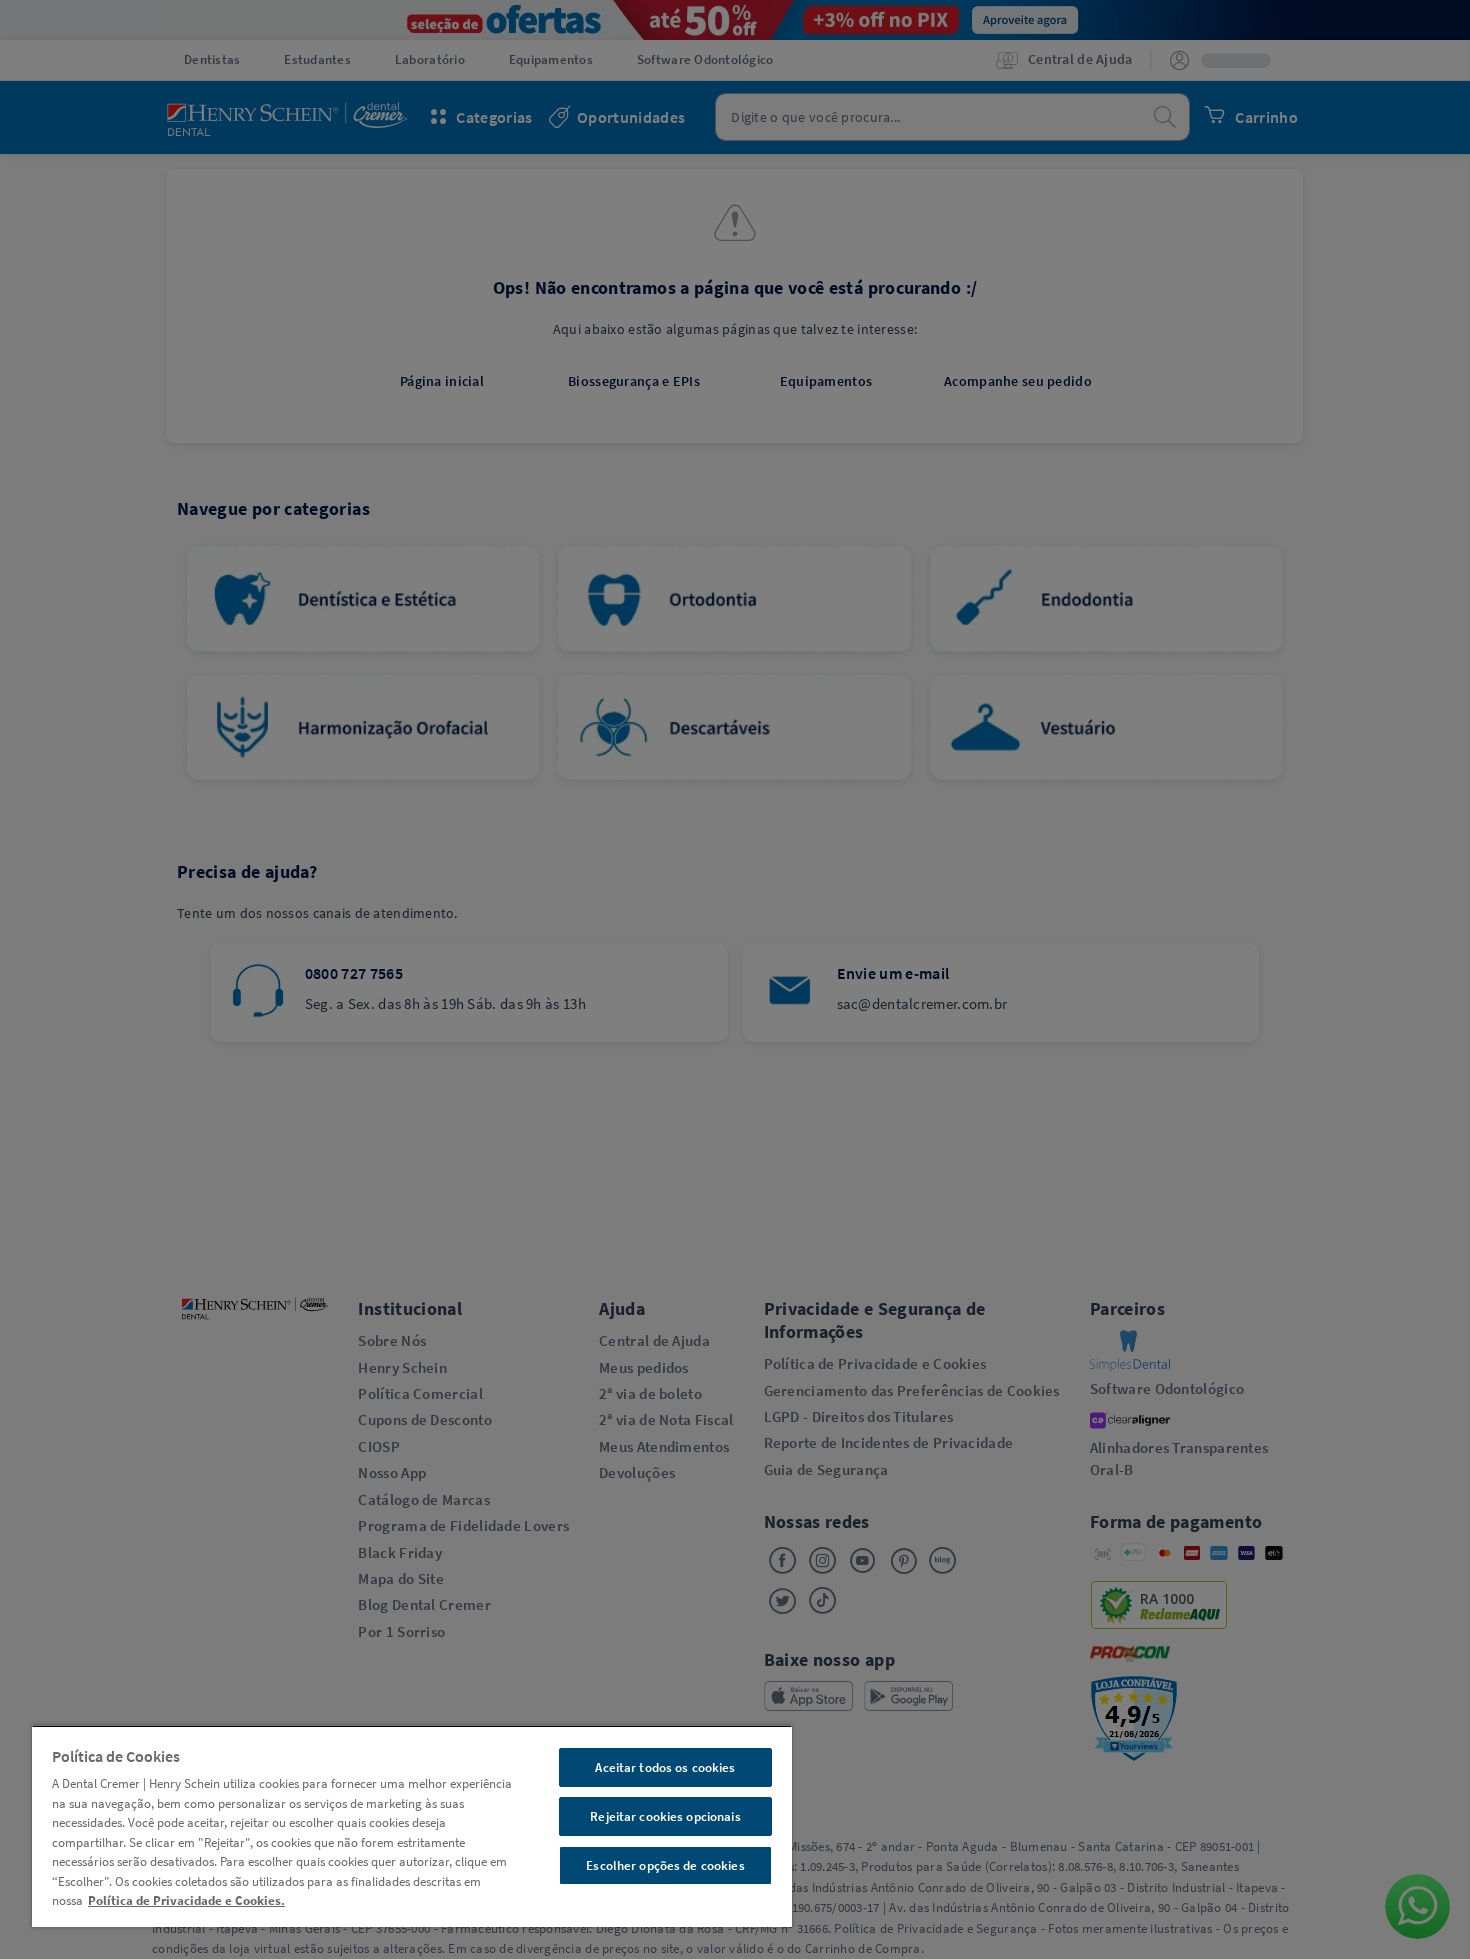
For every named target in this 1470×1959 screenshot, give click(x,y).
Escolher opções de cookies (665, 1865)
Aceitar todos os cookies (665, 1767)
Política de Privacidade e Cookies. (186, 1900)
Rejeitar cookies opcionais (665, 1816)
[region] (412, 1826)
